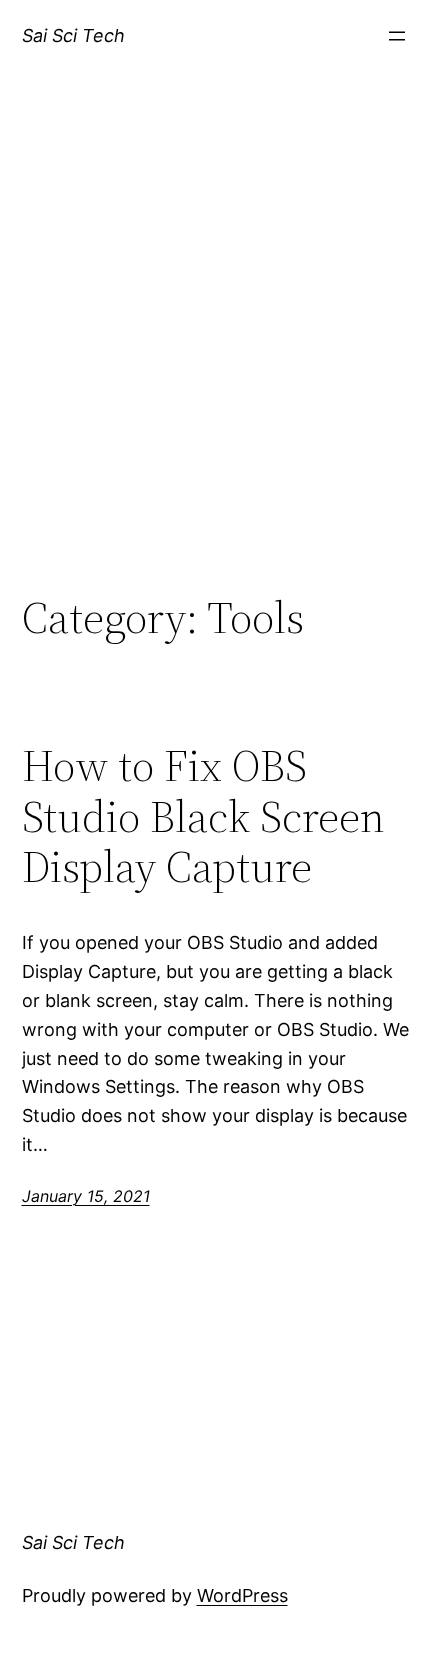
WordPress (242, 1595)
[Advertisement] (215, 353)
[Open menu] (397, 36)
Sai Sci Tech (73, 35)
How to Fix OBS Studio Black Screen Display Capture (203, 817)
